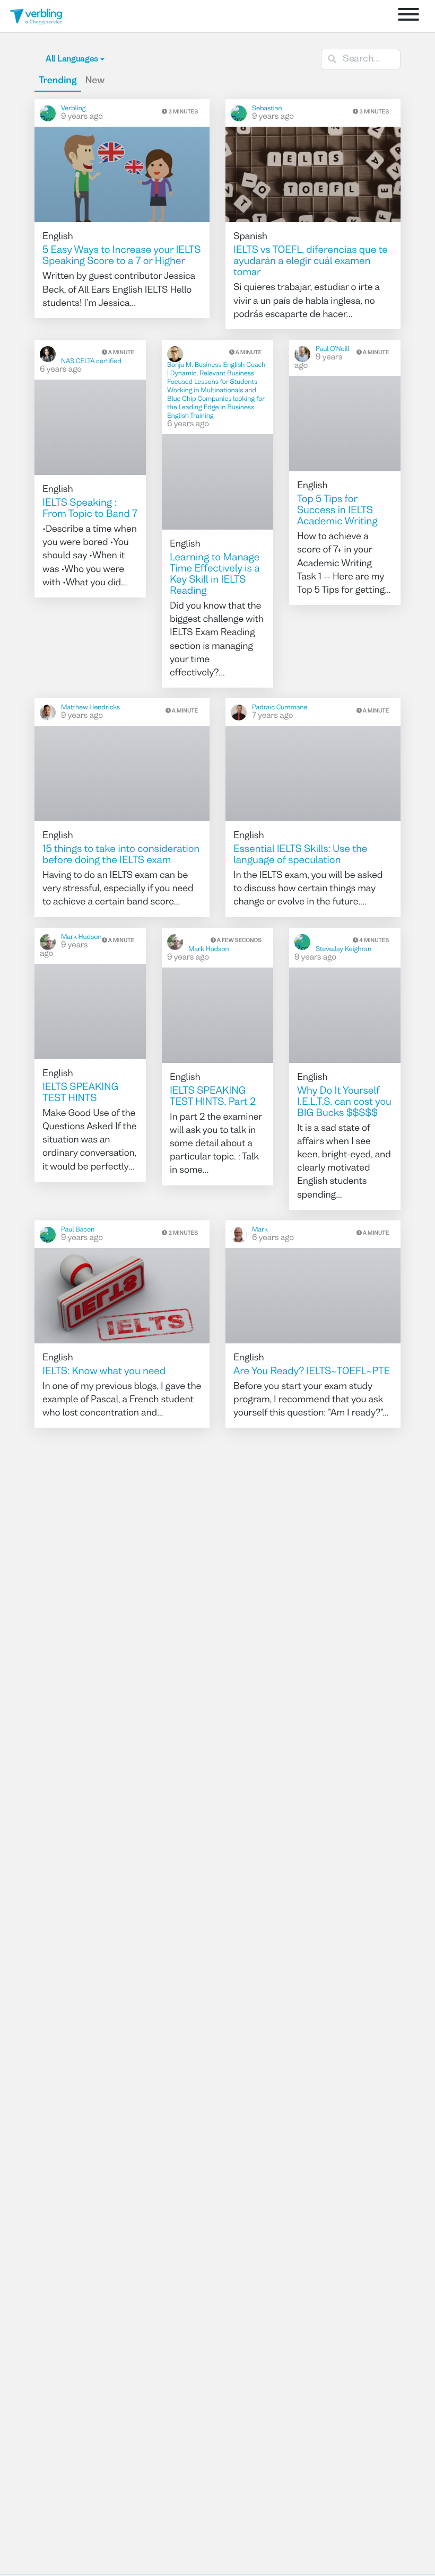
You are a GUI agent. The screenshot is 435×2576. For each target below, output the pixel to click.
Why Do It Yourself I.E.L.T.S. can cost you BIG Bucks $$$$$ (344, 1103)
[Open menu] (408, 16)
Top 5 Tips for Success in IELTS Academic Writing (337, 511)
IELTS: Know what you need (104, 1372)
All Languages (72, 59)
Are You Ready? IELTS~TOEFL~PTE (312, 1372)
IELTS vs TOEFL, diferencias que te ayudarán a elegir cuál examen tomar (311, 262)
